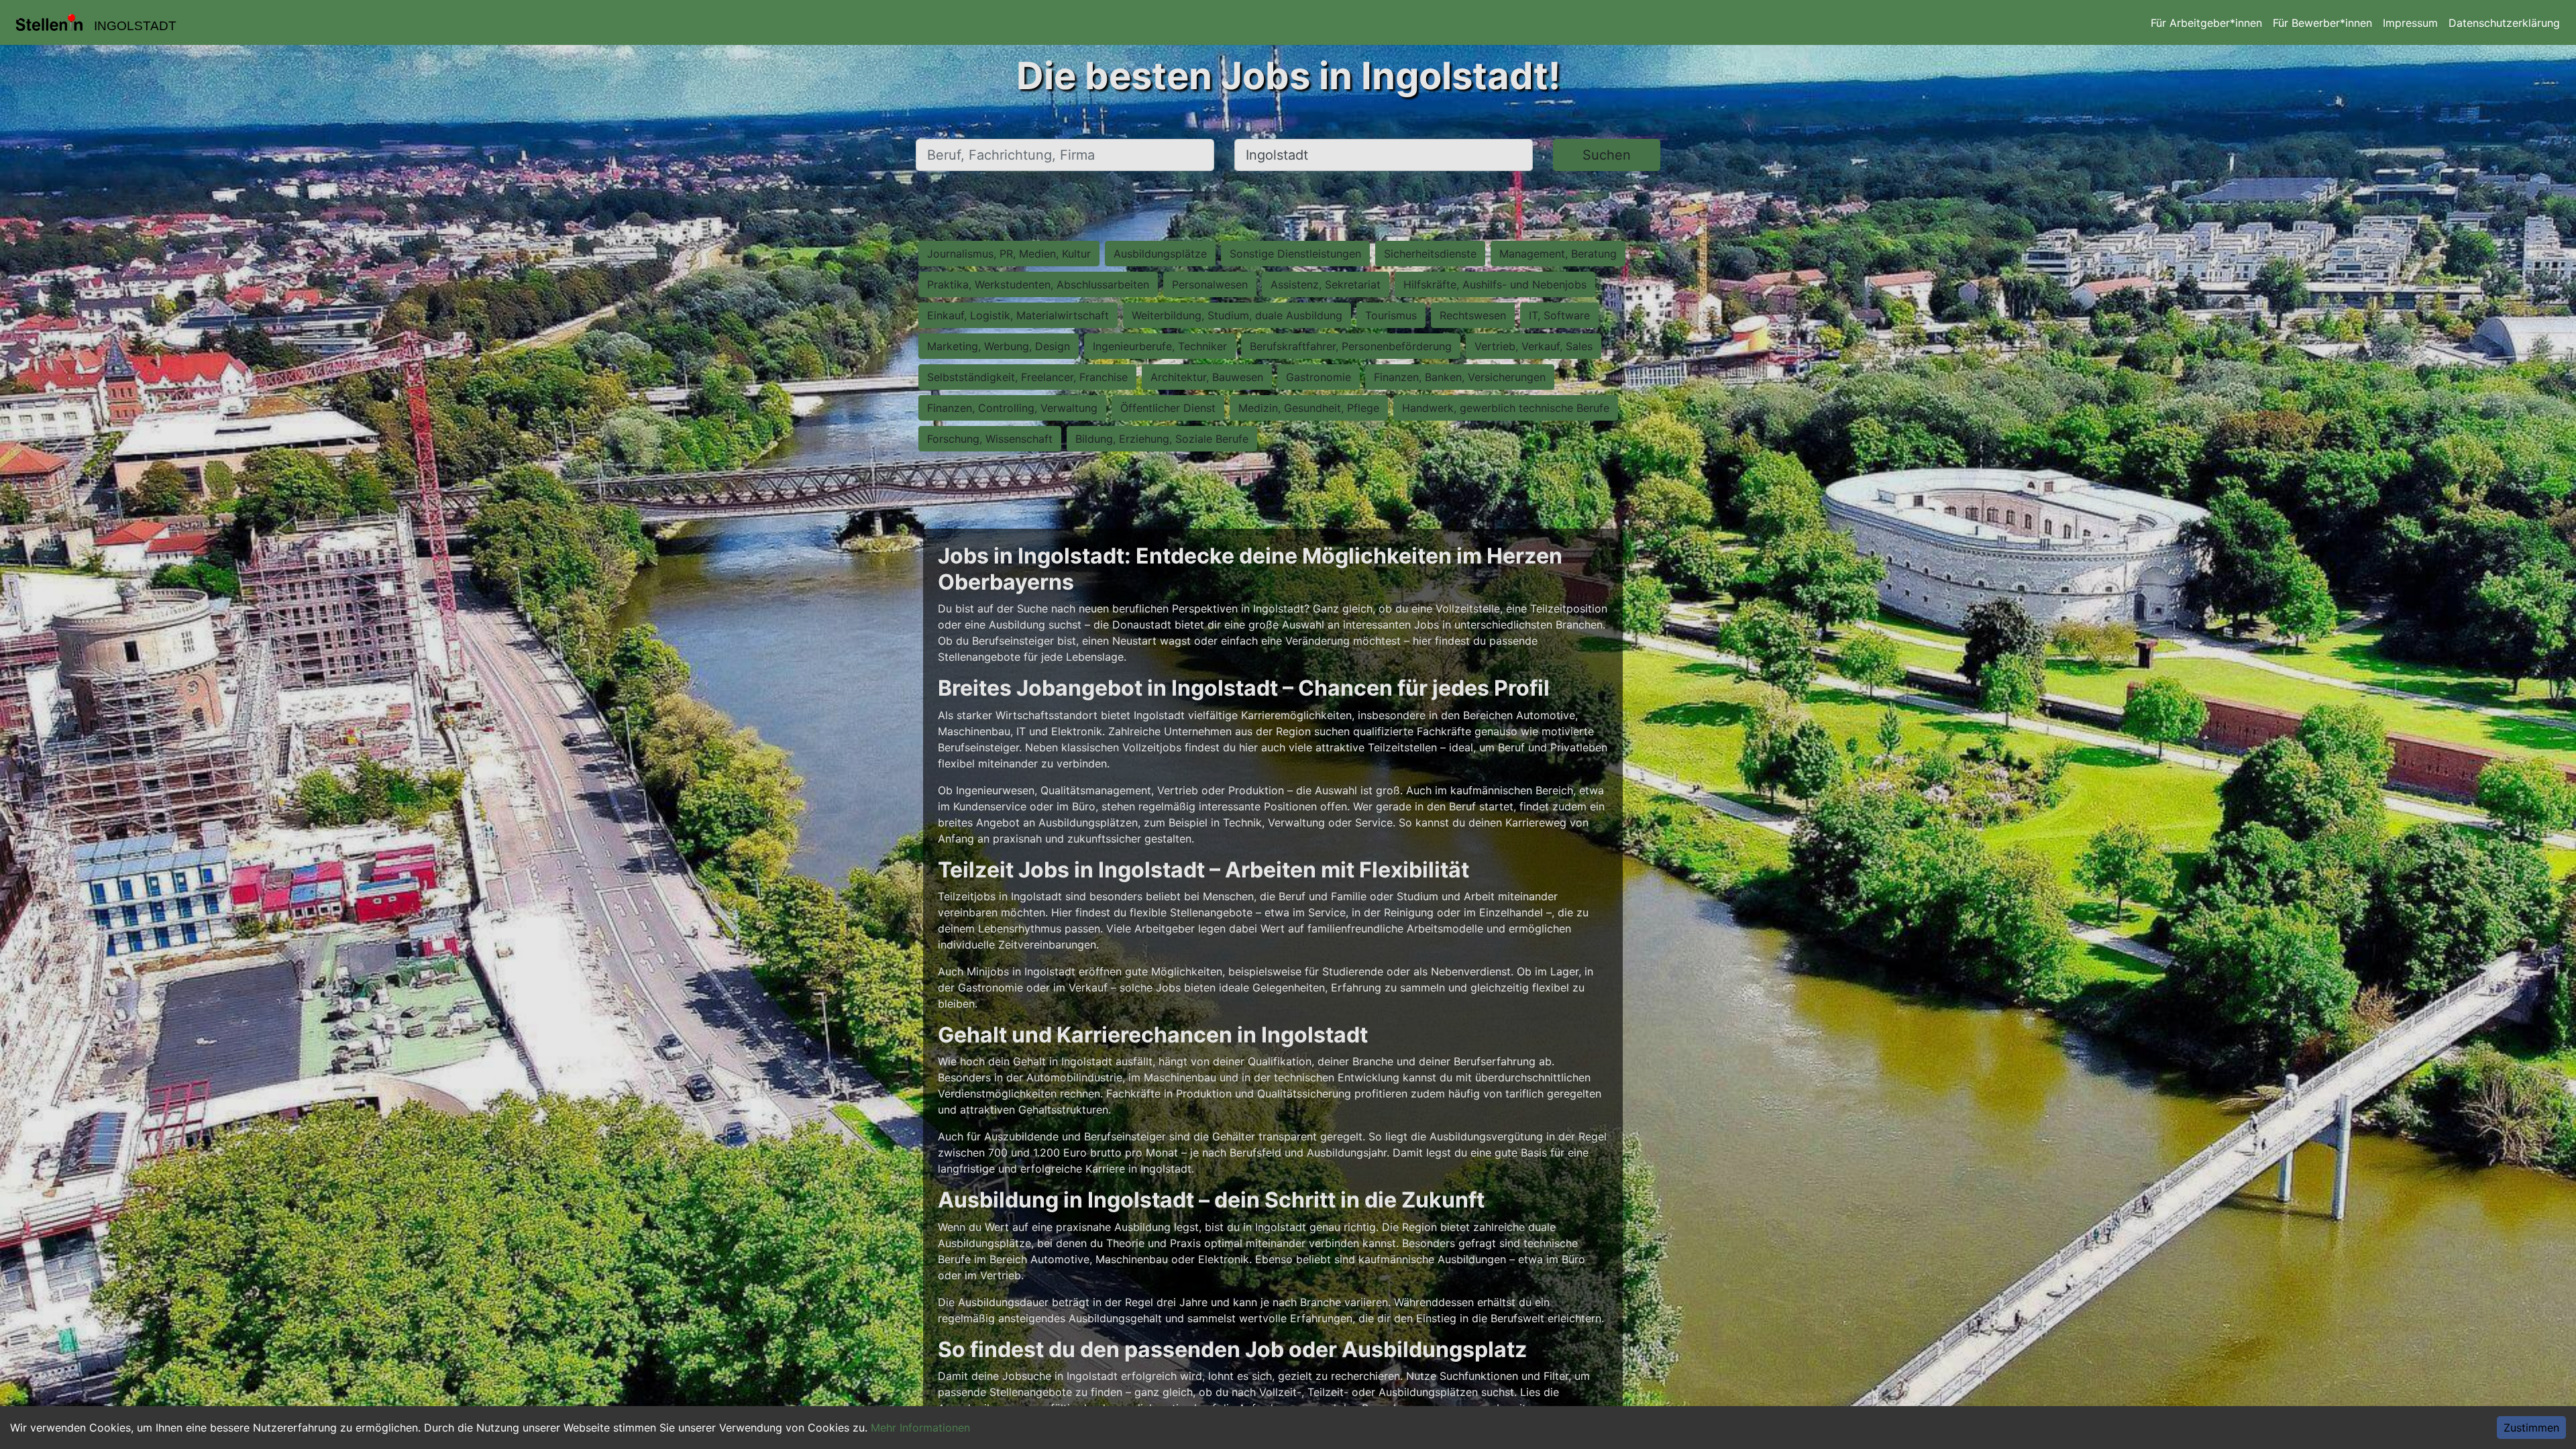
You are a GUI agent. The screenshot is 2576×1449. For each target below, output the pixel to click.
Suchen (1607, 155)
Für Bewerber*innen (2322, 23)
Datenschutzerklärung (2504, 23)
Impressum (2410, 23)
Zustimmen (2531, 1428)
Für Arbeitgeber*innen (2206, 23)
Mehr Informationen (920, 1428)
